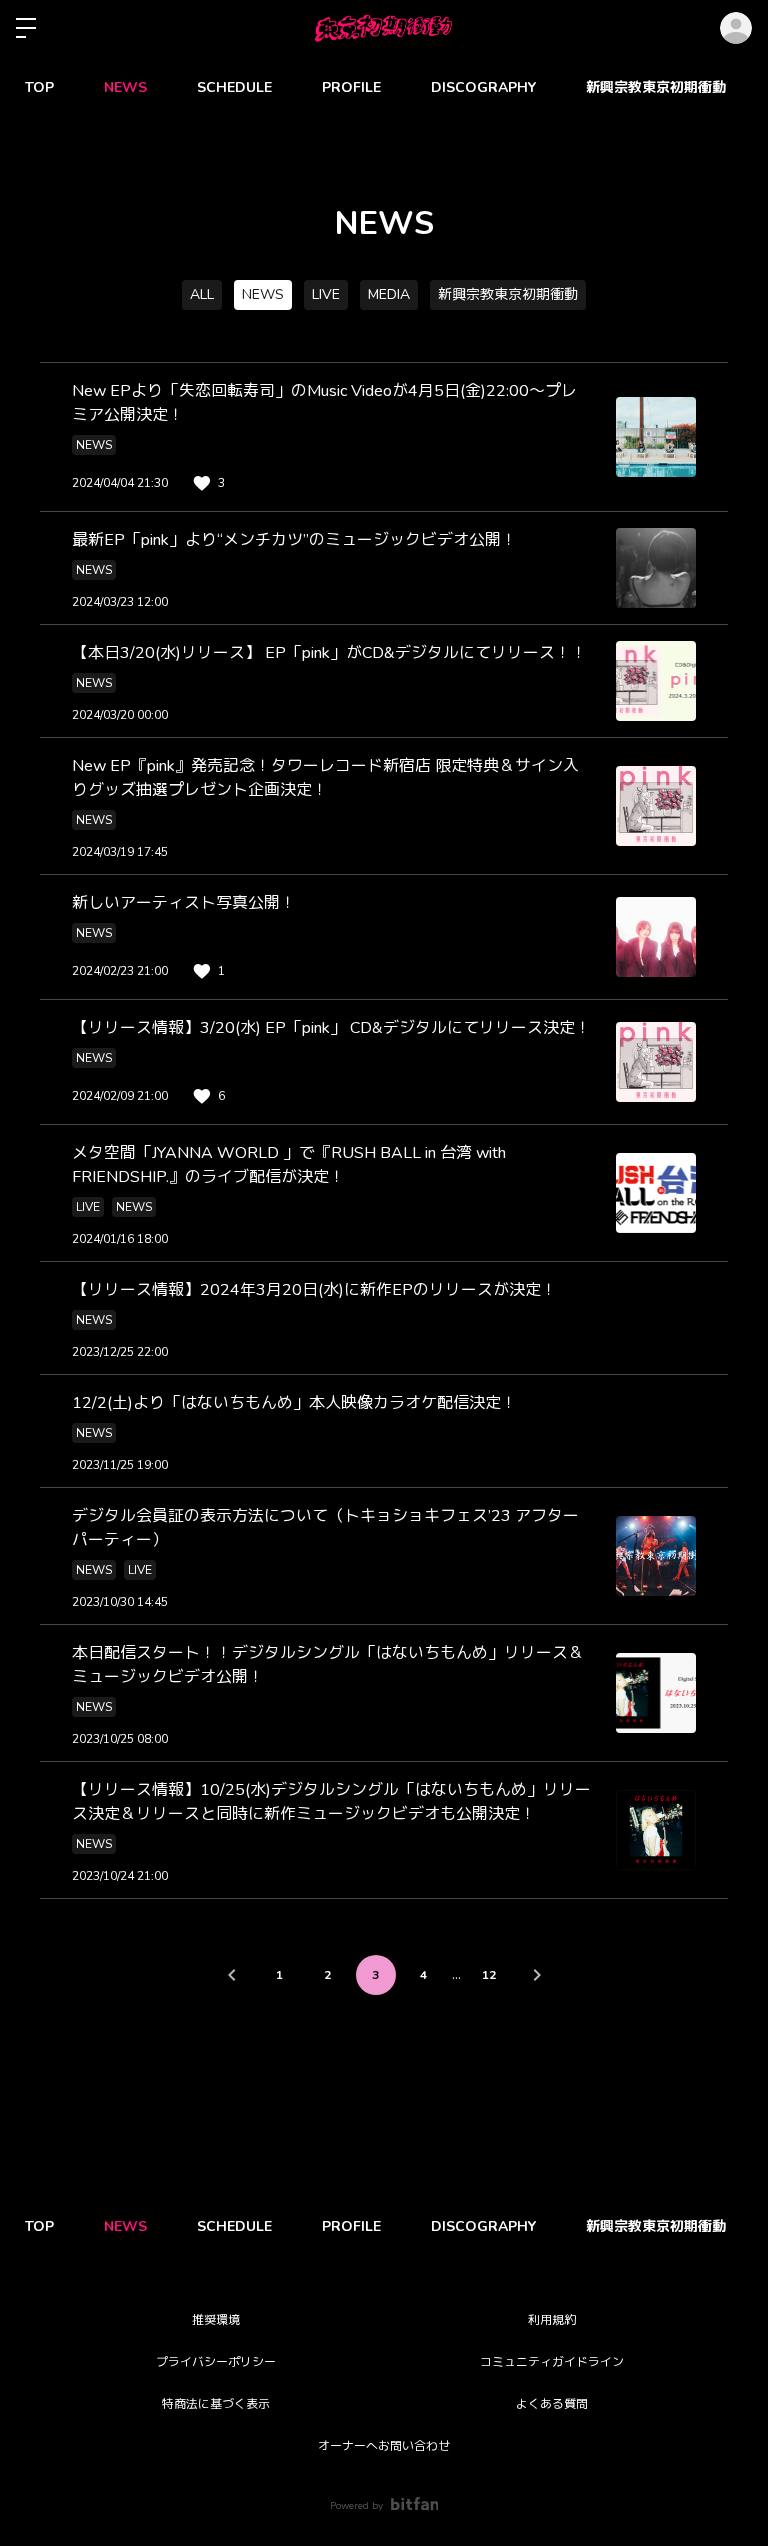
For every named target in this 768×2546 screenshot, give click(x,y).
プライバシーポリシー (216, 2362)
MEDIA (389, 294)
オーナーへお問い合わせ (384, 2446)
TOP (39, 87)
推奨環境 (216, 2320)
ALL (202, 294)
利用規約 (552, 2320)
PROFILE (351, 87)
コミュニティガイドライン (552, 2362)
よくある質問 (552, 2404)
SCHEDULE (234, 87)
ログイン (736, 28)
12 (489, 1975)
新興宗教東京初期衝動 (656, 87)
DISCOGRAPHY (483, 87)
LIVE (326, 294)
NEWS (125, 87)
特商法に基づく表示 (216, 2404)
